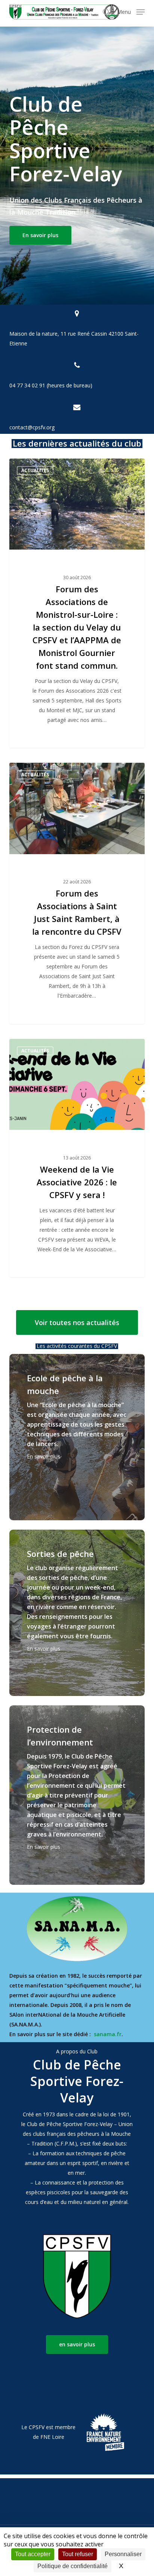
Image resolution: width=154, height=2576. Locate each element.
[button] (131, 11)
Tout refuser (78, 2554)
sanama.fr (108, 2034)
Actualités (35, 470)
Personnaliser (123, 2554)
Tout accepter (33, 2554)
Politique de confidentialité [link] (73, 2566)
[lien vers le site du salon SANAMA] (77, 1929)
